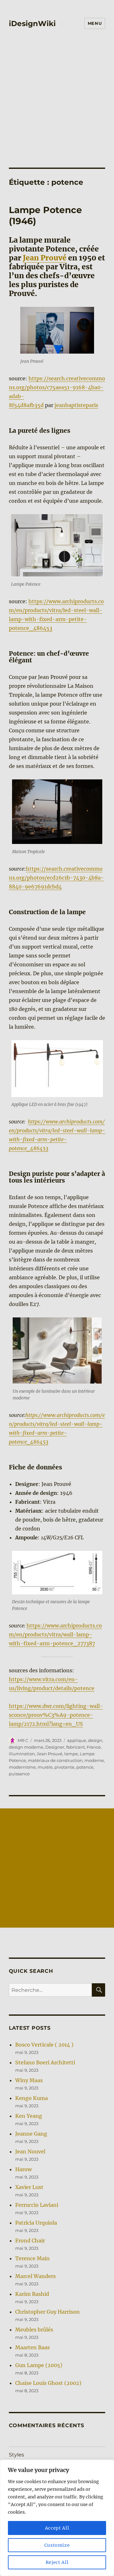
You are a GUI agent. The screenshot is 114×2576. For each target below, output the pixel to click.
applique (77, 1740)
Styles (16, 2455)
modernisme (22, 1767)
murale (45, 1767)
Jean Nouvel (30, 2151)
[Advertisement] (57, 107)
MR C (23, 1740)
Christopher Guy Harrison (47, 2312)
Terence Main (32, 2258)
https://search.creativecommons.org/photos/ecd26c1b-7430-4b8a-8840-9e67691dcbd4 (56, 878)
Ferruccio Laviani (37, 2205)
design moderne (26, 1747)
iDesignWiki (32, 24)
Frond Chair (30, 2241)
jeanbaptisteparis (76, 405)
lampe (71, 1754)
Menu (95, 23)
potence (85, 1767)
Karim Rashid (32, 2294)
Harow (23, 2169)
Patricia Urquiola (36, 2223)
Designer (55, 1747)
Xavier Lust (29, 2187)
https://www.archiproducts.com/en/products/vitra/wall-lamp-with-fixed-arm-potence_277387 (55, 1634)
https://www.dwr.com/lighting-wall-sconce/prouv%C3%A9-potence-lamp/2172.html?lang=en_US (56, 1715)
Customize (57, 2545)
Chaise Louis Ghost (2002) (48, 2383)
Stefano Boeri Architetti (45, 2062)
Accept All (57, 2528)
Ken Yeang (29, 2116)
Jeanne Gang (31, 2134)
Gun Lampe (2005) (39, 2365)
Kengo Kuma (32, 2098)
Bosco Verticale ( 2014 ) (44, 2045)
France (94, 1747)
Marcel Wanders (35, 2276)
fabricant (76, 1747)
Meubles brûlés (34, 2330)
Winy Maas (29, 2080)
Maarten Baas (32, 2347)
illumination (22, 1754)
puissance (19, 1774)
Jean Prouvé (45, 258)
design (95, 1740)
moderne (94, 1760)
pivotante (64, 1767)
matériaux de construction (55, 1760)
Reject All (57, 2562)
